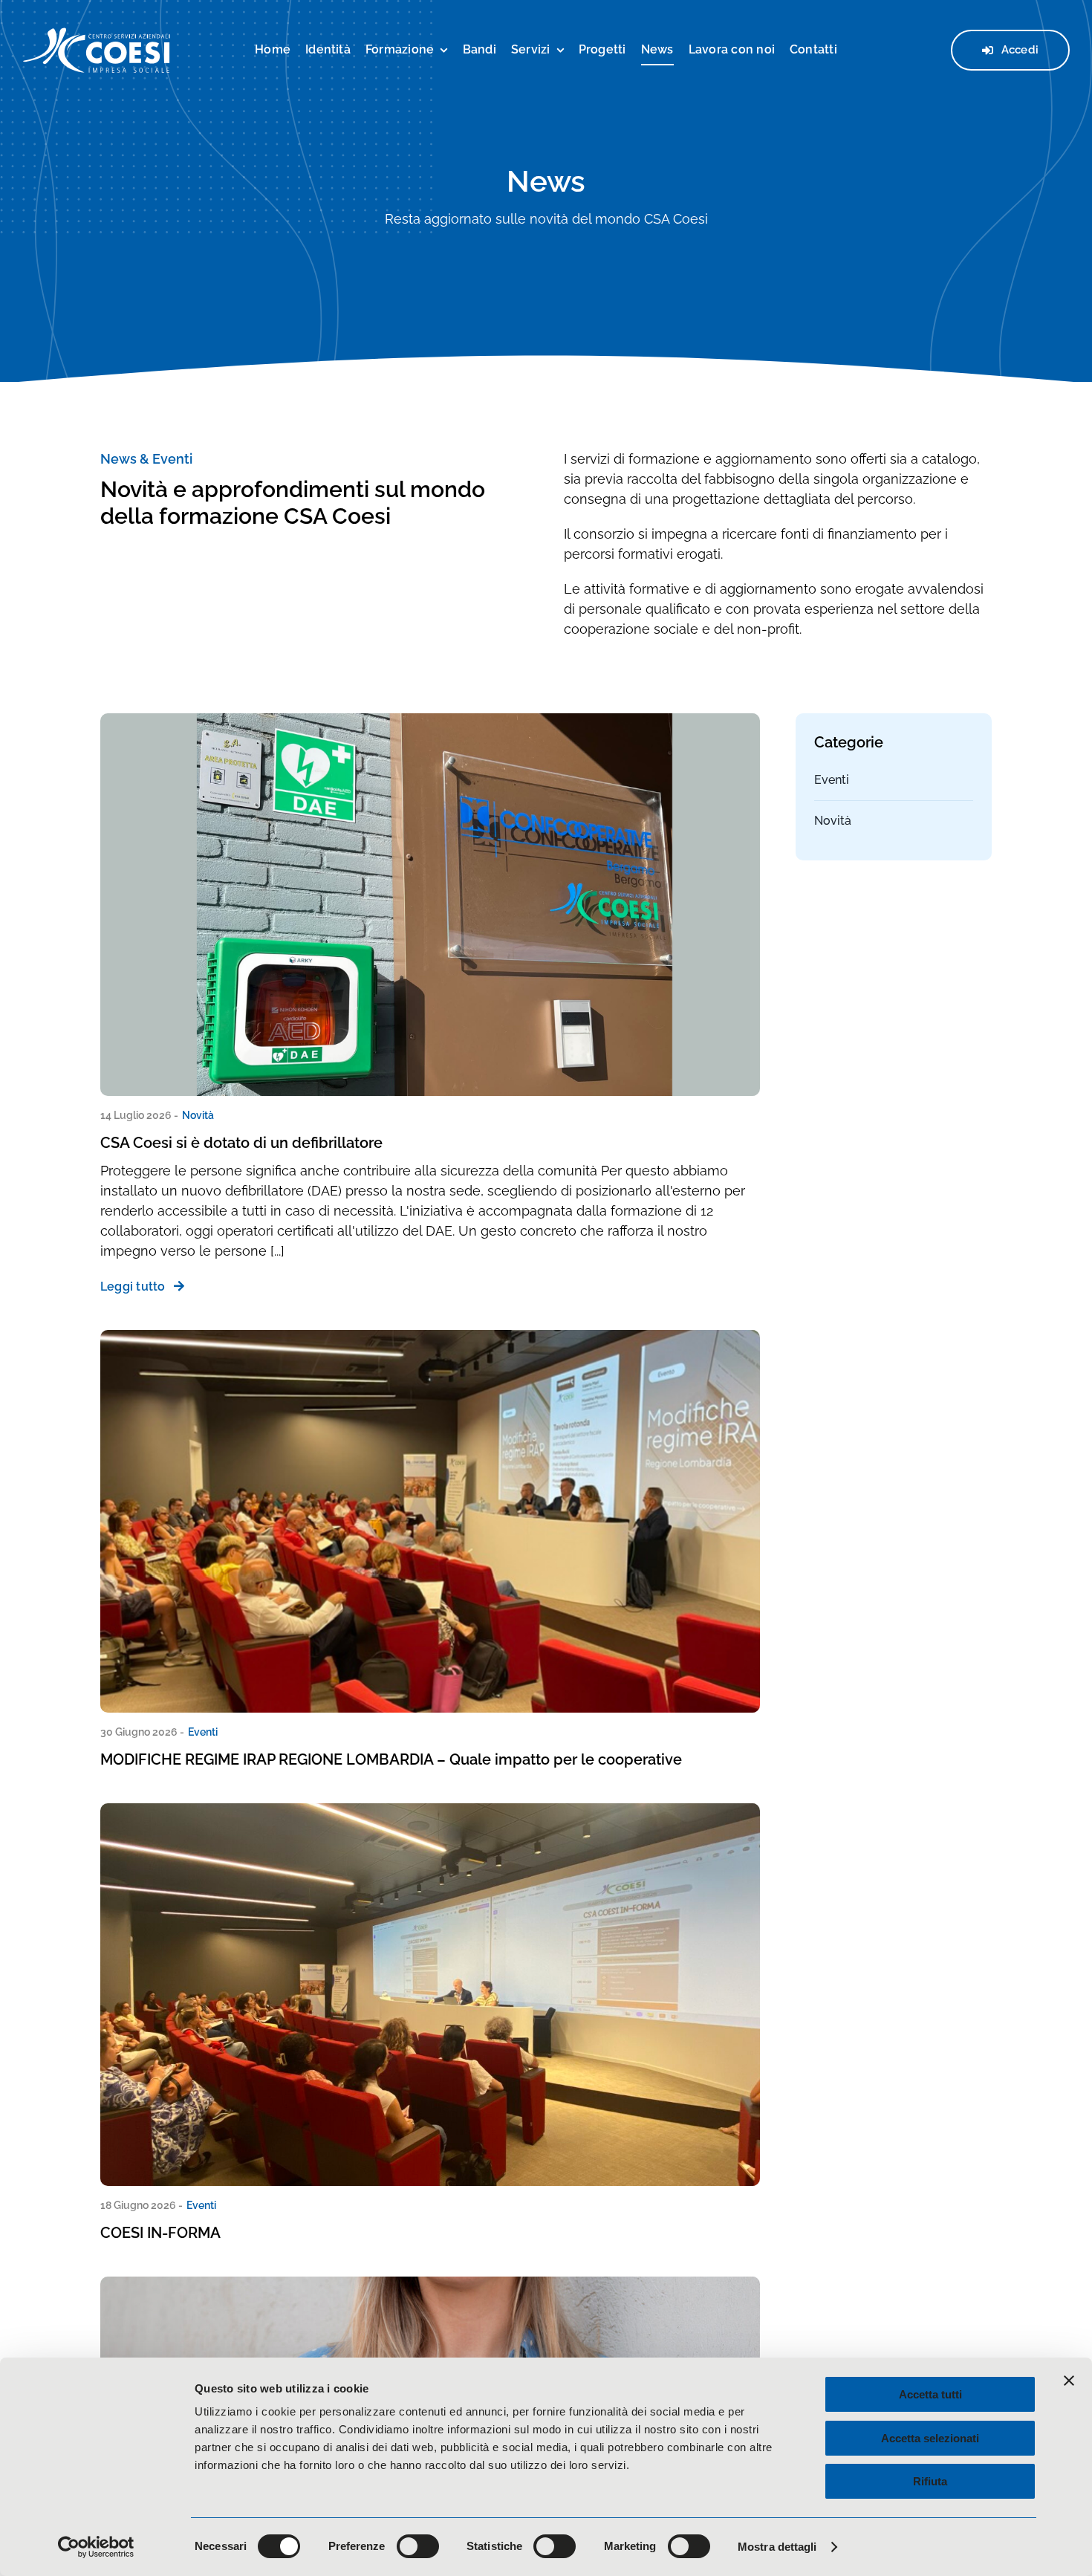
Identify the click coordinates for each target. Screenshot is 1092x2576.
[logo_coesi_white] (97, 33)
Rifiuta (930, 2481)
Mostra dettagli (777, 2547)
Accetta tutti (930, 2394)
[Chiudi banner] (1069, 2381)
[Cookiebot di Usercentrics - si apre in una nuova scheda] (96, 2547)
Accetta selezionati (930, 2438)
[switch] (418, 2546)
